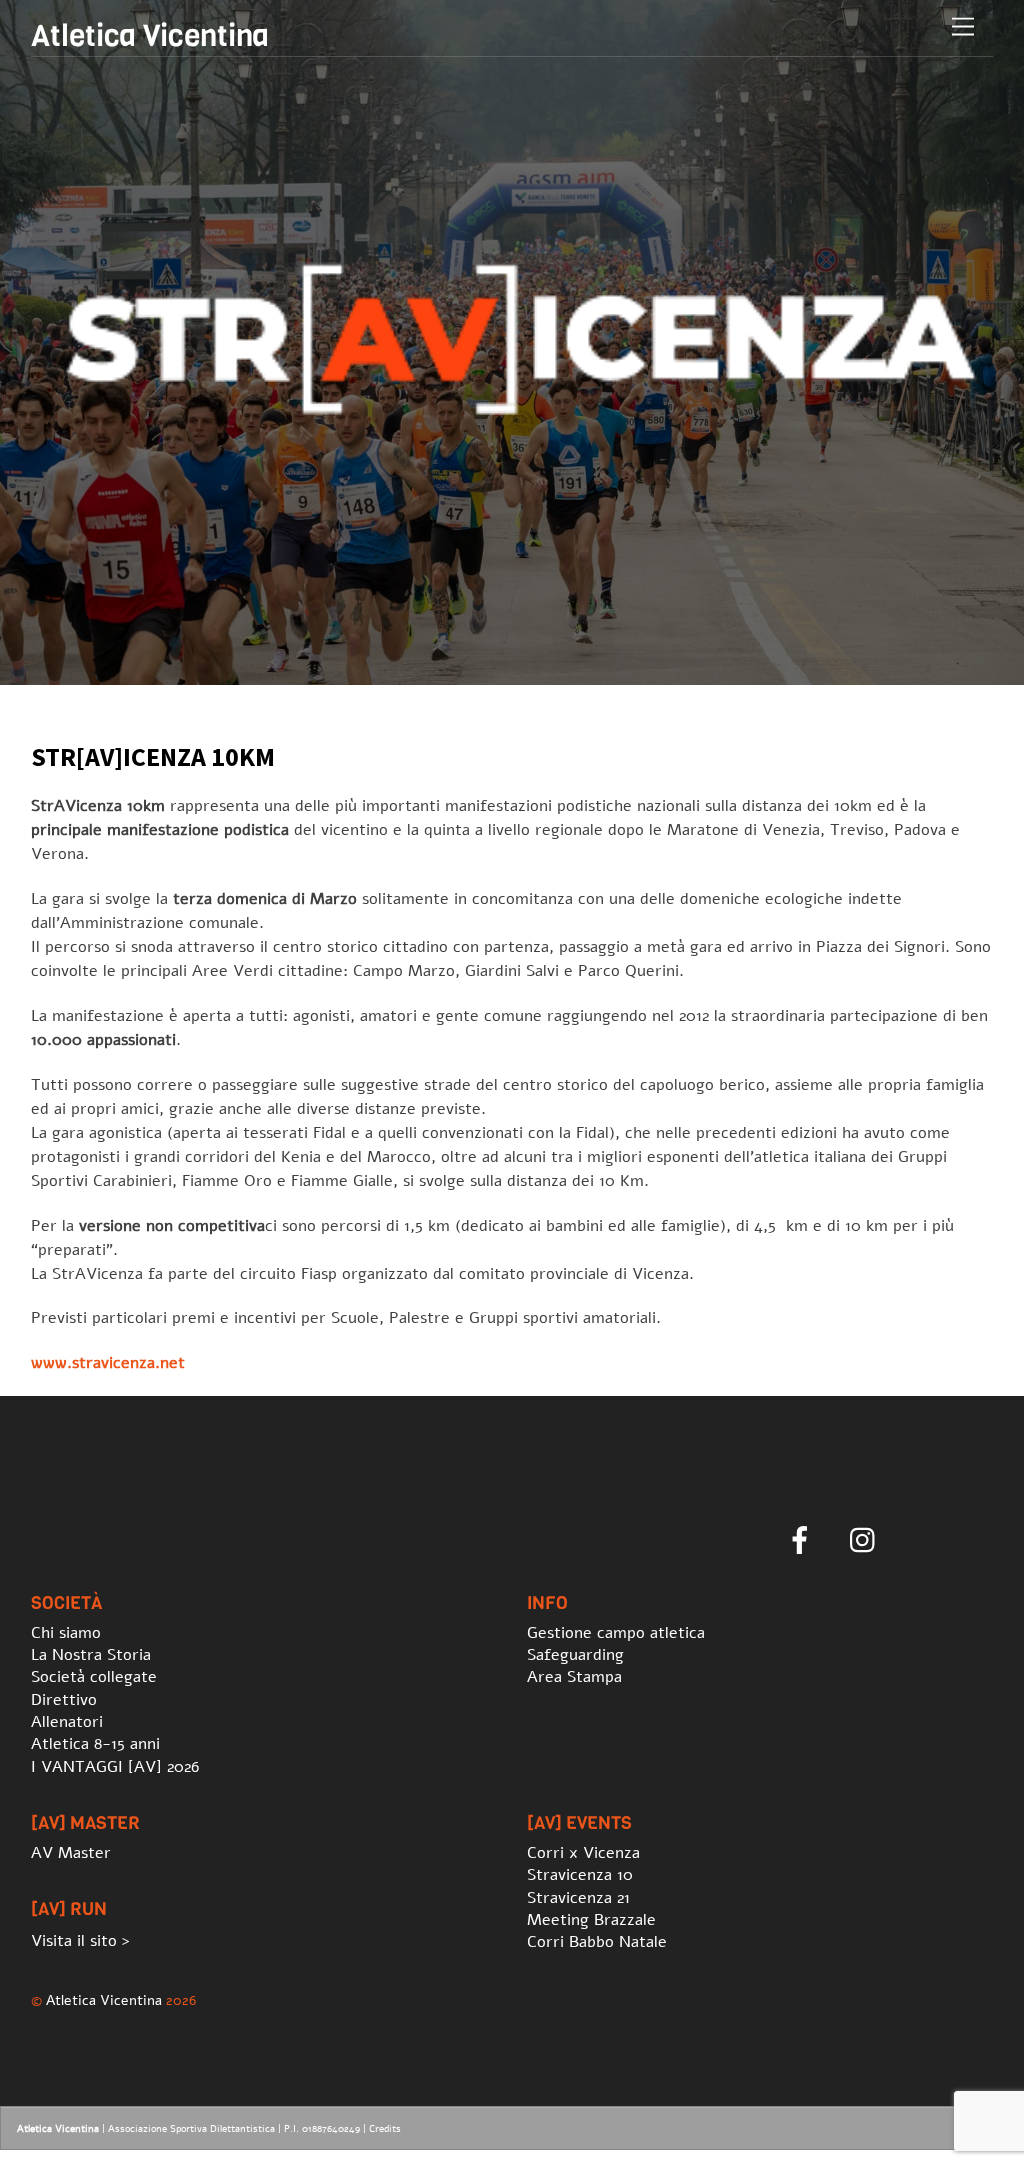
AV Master (71, 1853)
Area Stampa (574, 1677)
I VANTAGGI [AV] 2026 (115, 1767)
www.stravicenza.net (108, 1363)
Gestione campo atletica (616, 1633)
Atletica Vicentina (104, 2000)
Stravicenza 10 (580, 1875)
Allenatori (67, 1722)
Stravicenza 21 (578, 1898)
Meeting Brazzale (591, 1920)
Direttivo (64, 1700)
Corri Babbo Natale (597, 1942)
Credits (385, 2129)
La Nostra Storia (91, 1655)
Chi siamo (66, 1633)
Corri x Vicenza (583, 1853)
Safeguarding (575, 1655)
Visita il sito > (80, 1941)
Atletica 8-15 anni (95, 1744)
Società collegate (94, 1677)
